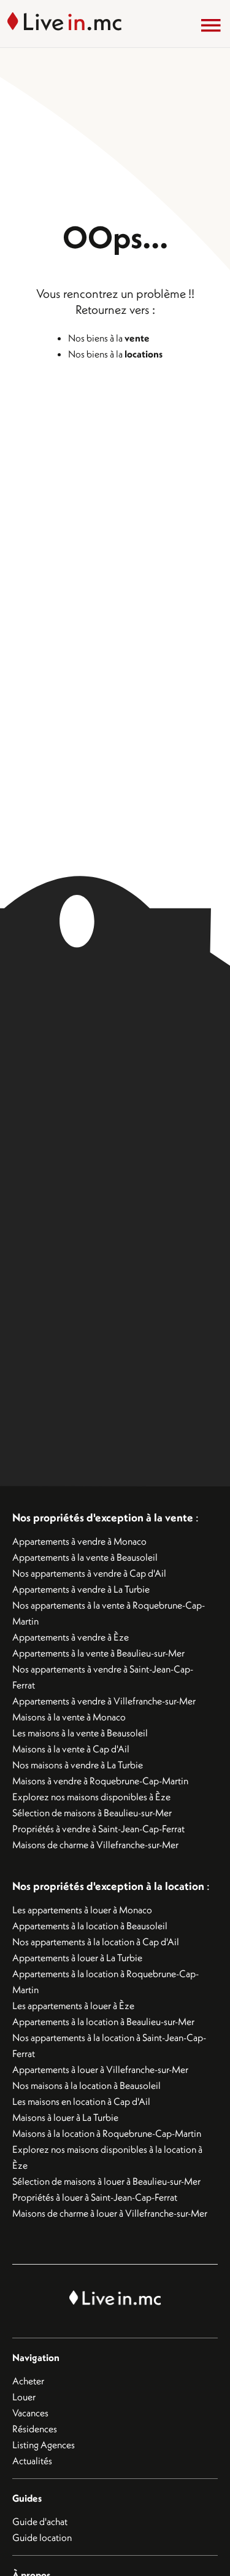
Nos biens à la (109, 338)
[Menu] (211, 25)
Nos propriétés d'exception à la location (108, 1886)
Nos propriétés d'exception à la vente (103, 1517)
